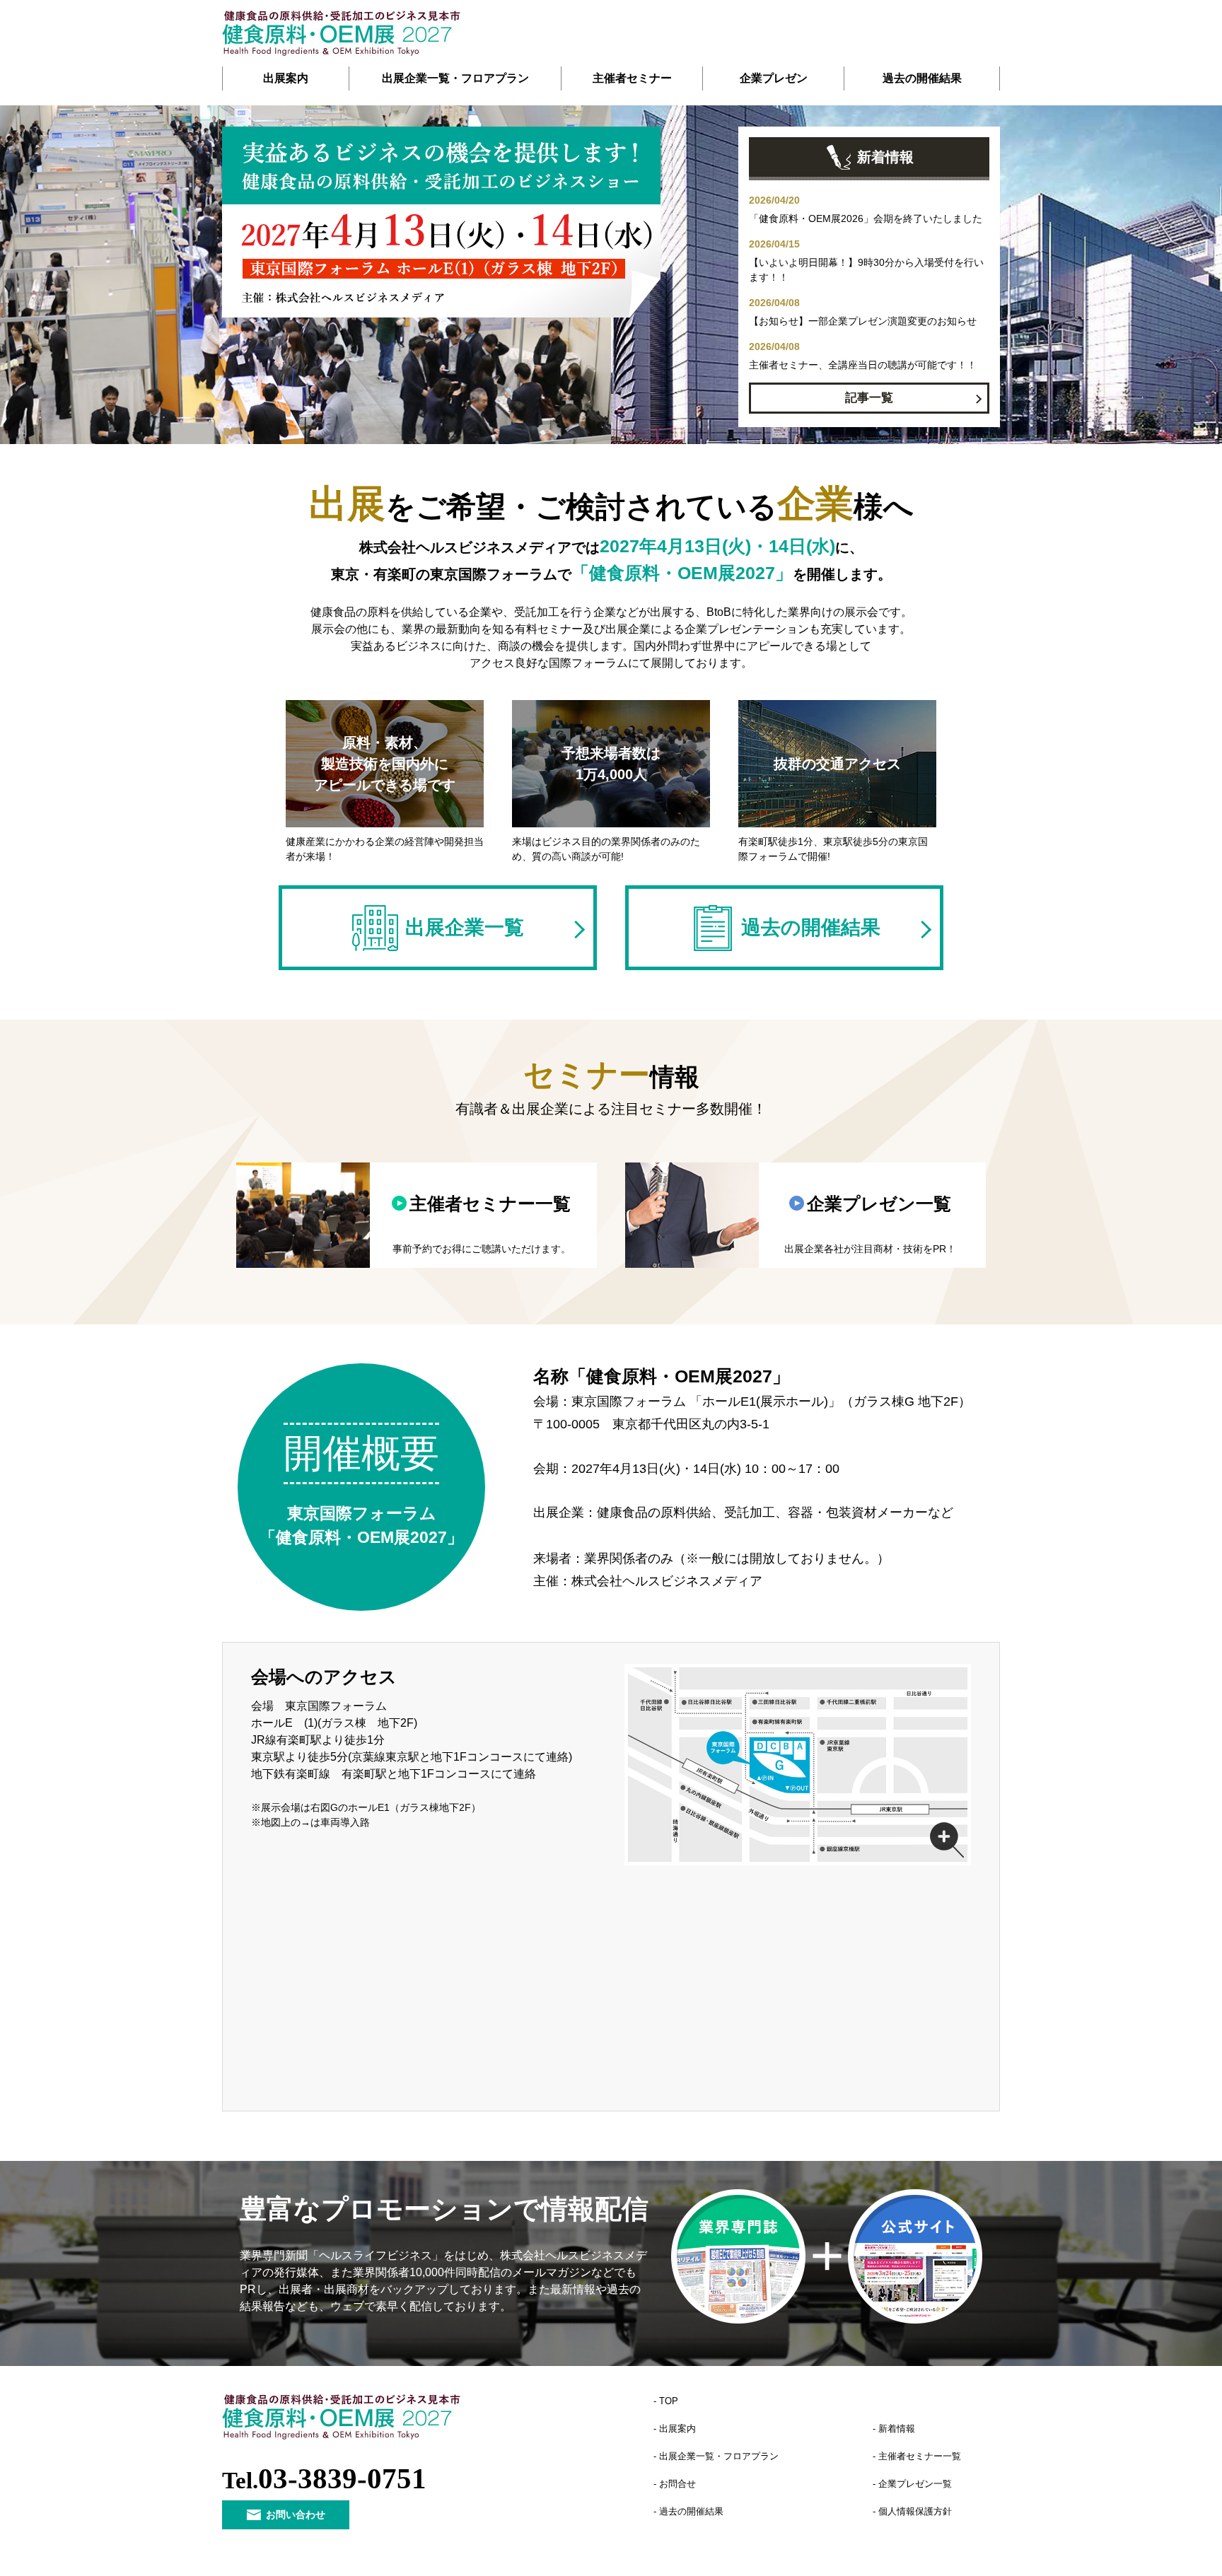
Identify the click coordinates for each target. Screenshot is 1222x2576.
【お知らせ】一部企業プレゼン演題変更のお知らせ (863, 321)
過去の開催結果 (922, 78)
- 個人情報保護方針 (912, 2511)
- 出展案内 (675, 2429)
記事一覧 (869, 398)
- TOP (666, 2401)
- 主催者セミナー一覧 (917, 2456)
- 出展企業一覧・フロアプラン (716, 2456)
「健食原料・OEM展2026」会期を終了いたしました (866, 218)
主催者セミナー (632, 78)
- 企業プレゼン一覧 (912, 2484)
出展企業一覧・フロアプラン (455, 78)
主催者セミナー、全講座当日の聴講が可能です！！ (863, 365)
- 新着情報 (894, 2429)
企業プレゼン (774, 78)
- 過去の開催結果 (688, 2511)
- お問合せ (675, 2484)
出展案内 (286, 78)
